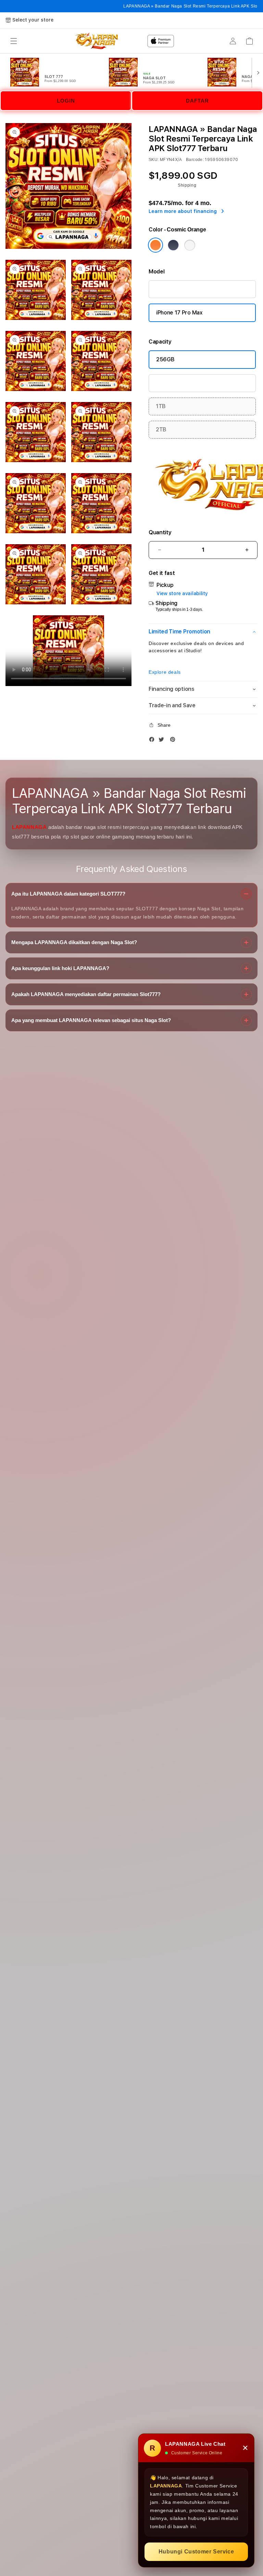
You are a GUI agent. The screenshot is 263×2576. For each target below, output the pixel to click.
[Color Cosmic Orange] (155, 245)
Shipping (187, 185)
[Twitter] (163, 741)
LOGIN (66, 101)
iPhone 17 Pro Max (179, 313)
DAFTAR (197, 101)
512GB (164, 383)
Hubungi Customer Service (196, 2552)
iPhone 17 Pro (173, 289)
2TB (161, 430)
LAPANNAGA (29, 827)
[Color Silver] (190, 245)
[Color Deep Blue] (173, 245)
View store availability (182, 593)
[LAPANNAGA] (97, 41)
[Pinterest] (174, 741)
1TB (161, 406)
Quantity (160, 532)
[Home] (161, 41)
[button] (14, 41)
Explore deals (165, 672)
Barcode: (195, 160)
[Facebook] (153, 741)
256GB (165, 359)
